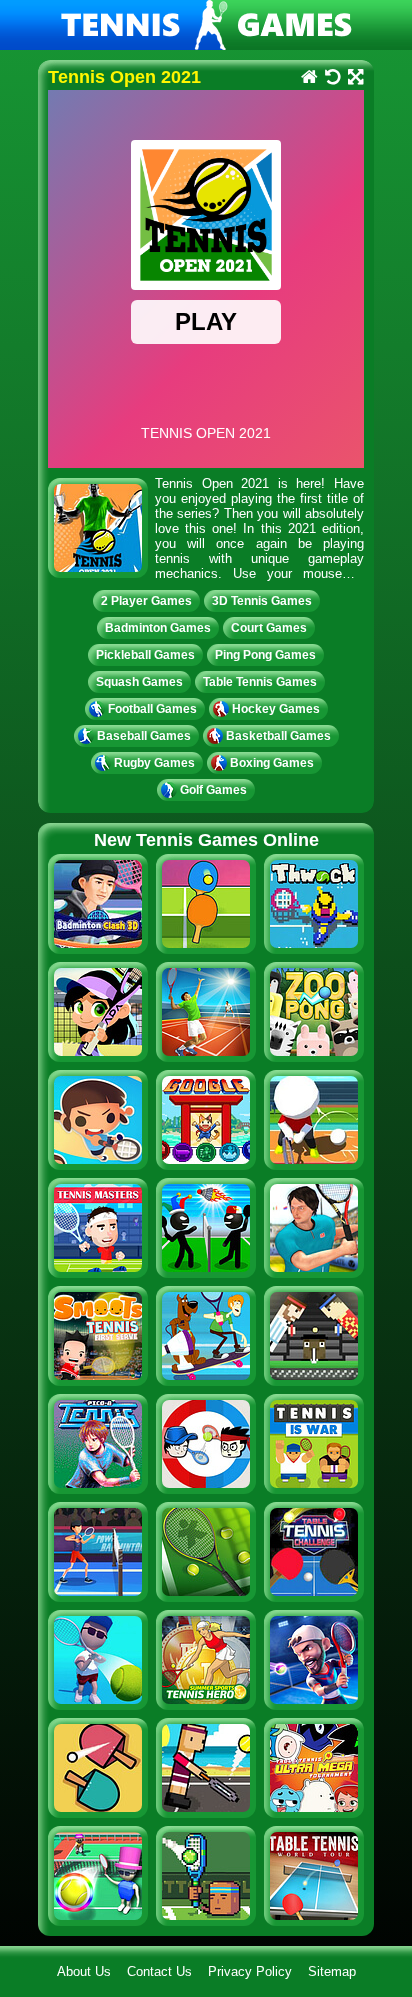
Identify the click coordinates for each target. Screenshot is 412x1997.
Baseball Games (144, 736)
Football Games (152, 709)
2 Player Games (146, 601)
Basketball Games (278, 736)
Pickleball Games (145, 655)
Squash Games (139, 682)
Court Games (269, 628)
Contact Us (159, 1971)
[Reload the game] (331, 78)
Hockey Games (276, 709)
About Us (84, 1971)
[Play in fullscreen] (354, 78)
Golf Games (213, 790)
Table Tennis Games (260, 682)
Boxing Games (272, 763)
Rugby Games (154, 763)
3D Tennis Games (262, 601)
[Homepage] (308, 78)
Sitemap (332, 1971)
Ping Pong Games (265, 655)
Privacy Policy (250, 1971)
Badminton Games (158, 628)
